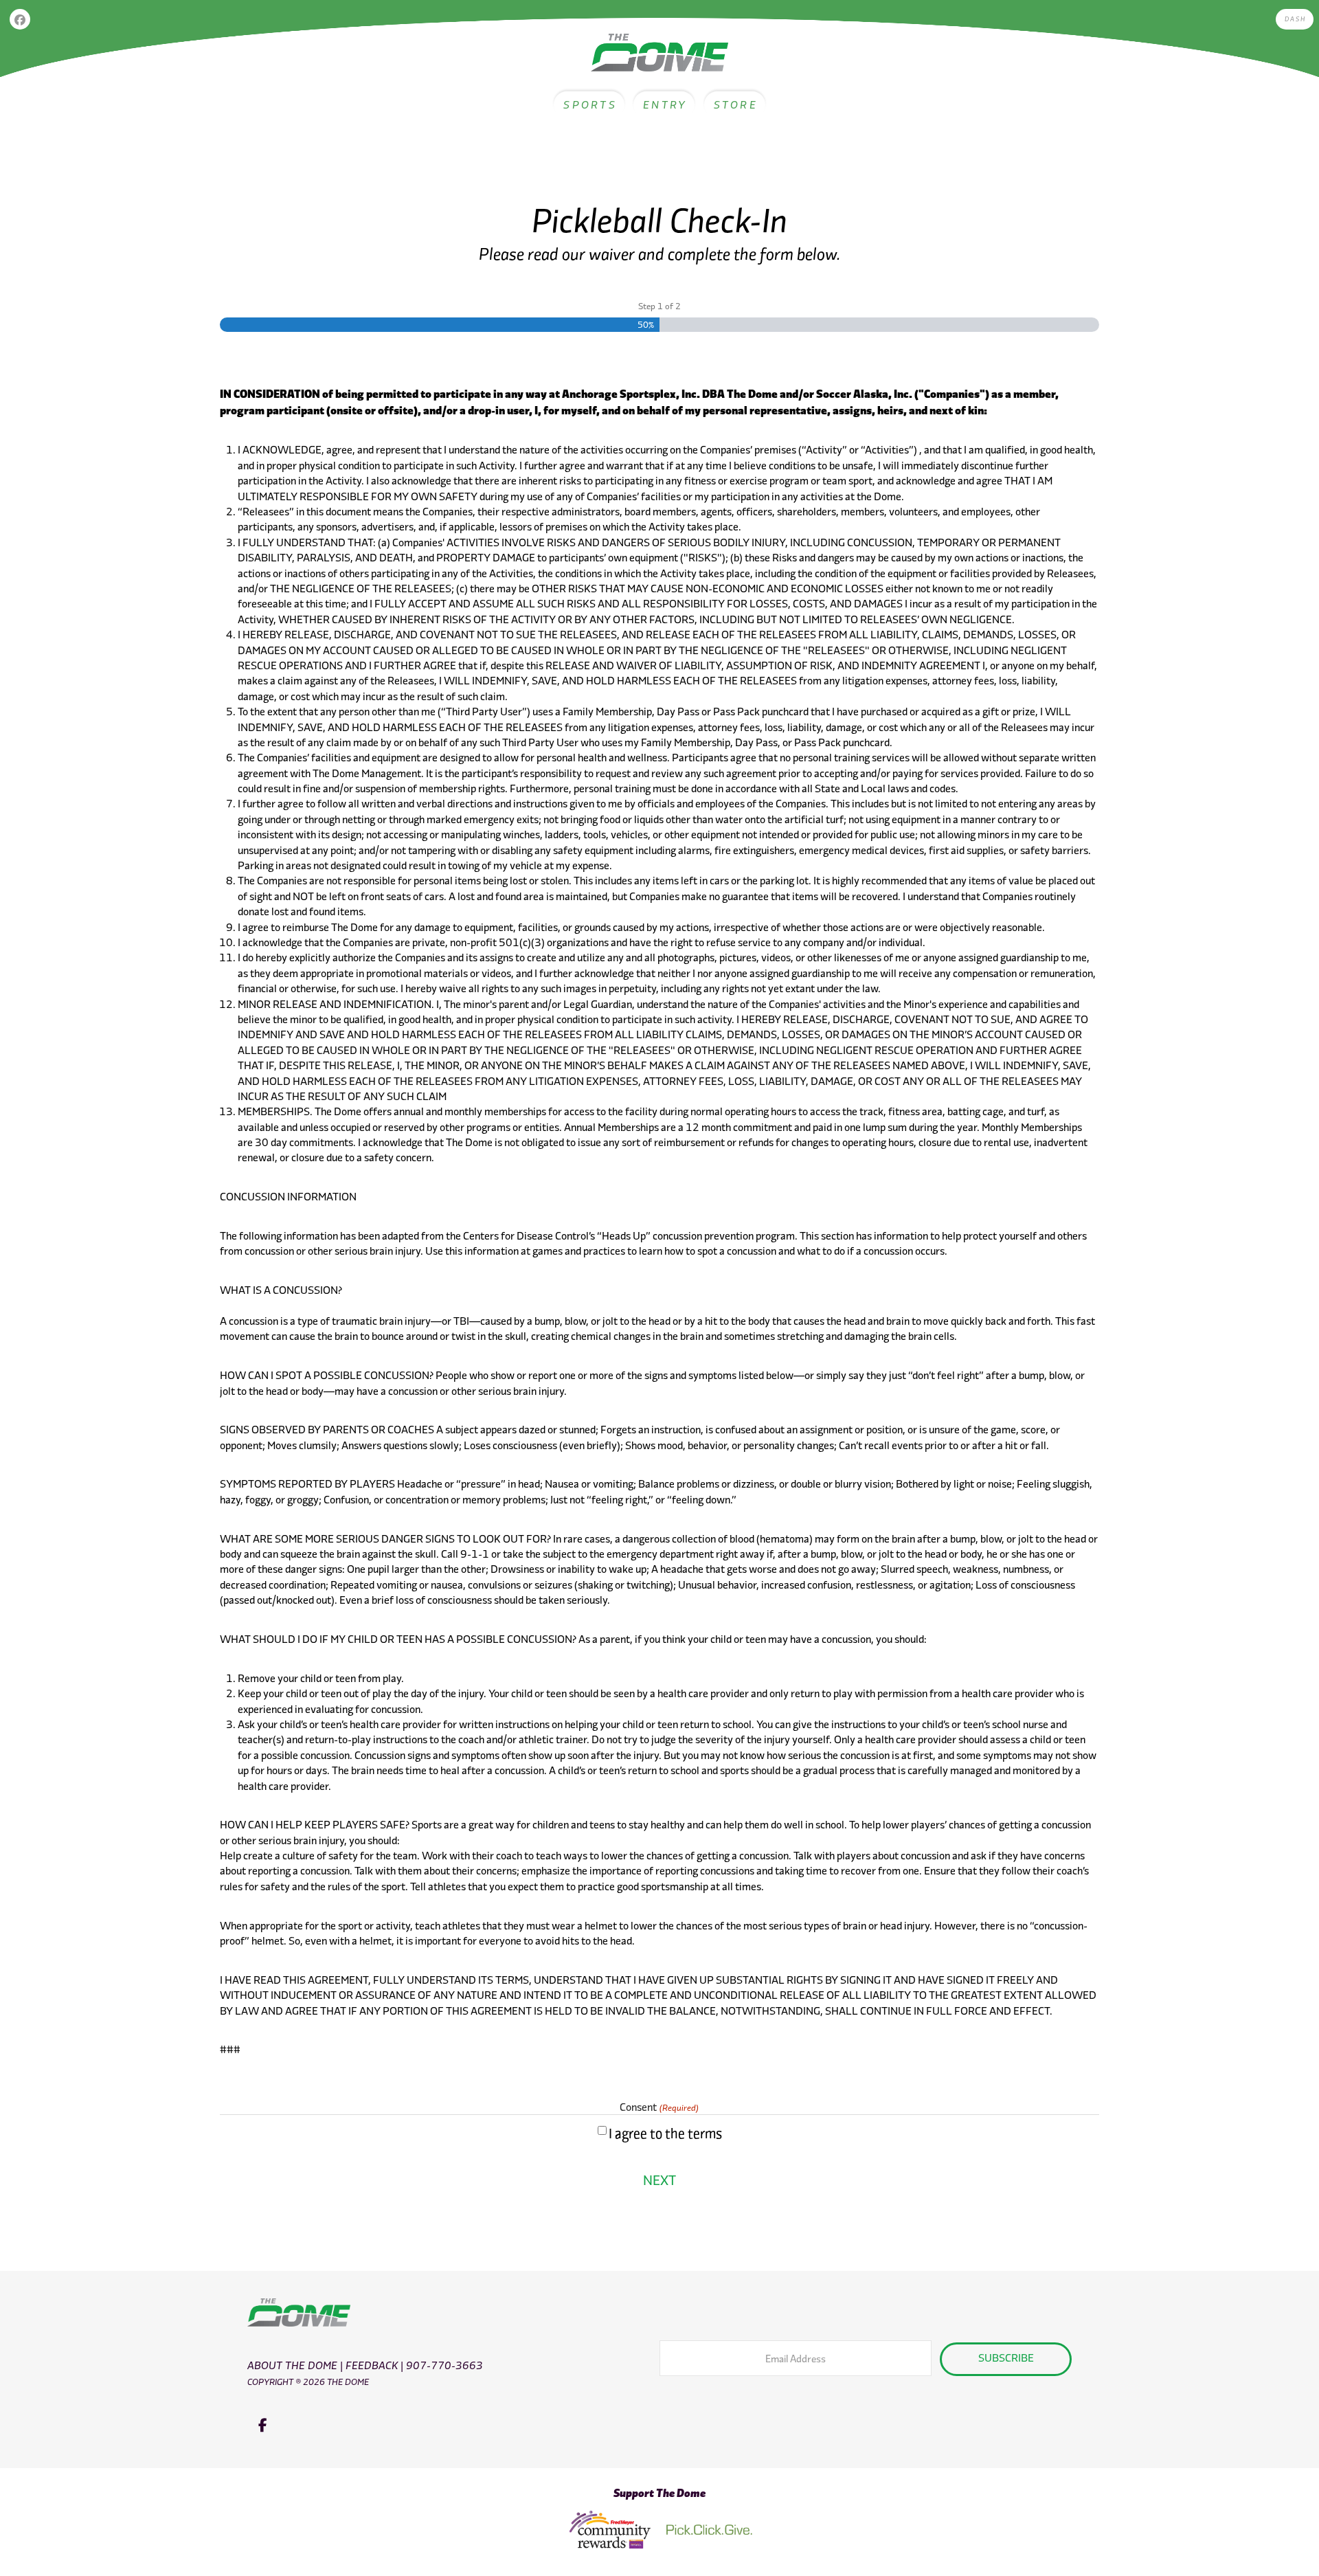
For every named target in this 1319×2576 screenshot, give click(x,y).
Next (659, 2180)
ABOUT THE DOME (292, 2365)
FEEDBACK (372, 2365)
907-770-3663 (444, 2365)
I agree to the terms (665, 2133)
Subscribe (1006, 2357)
